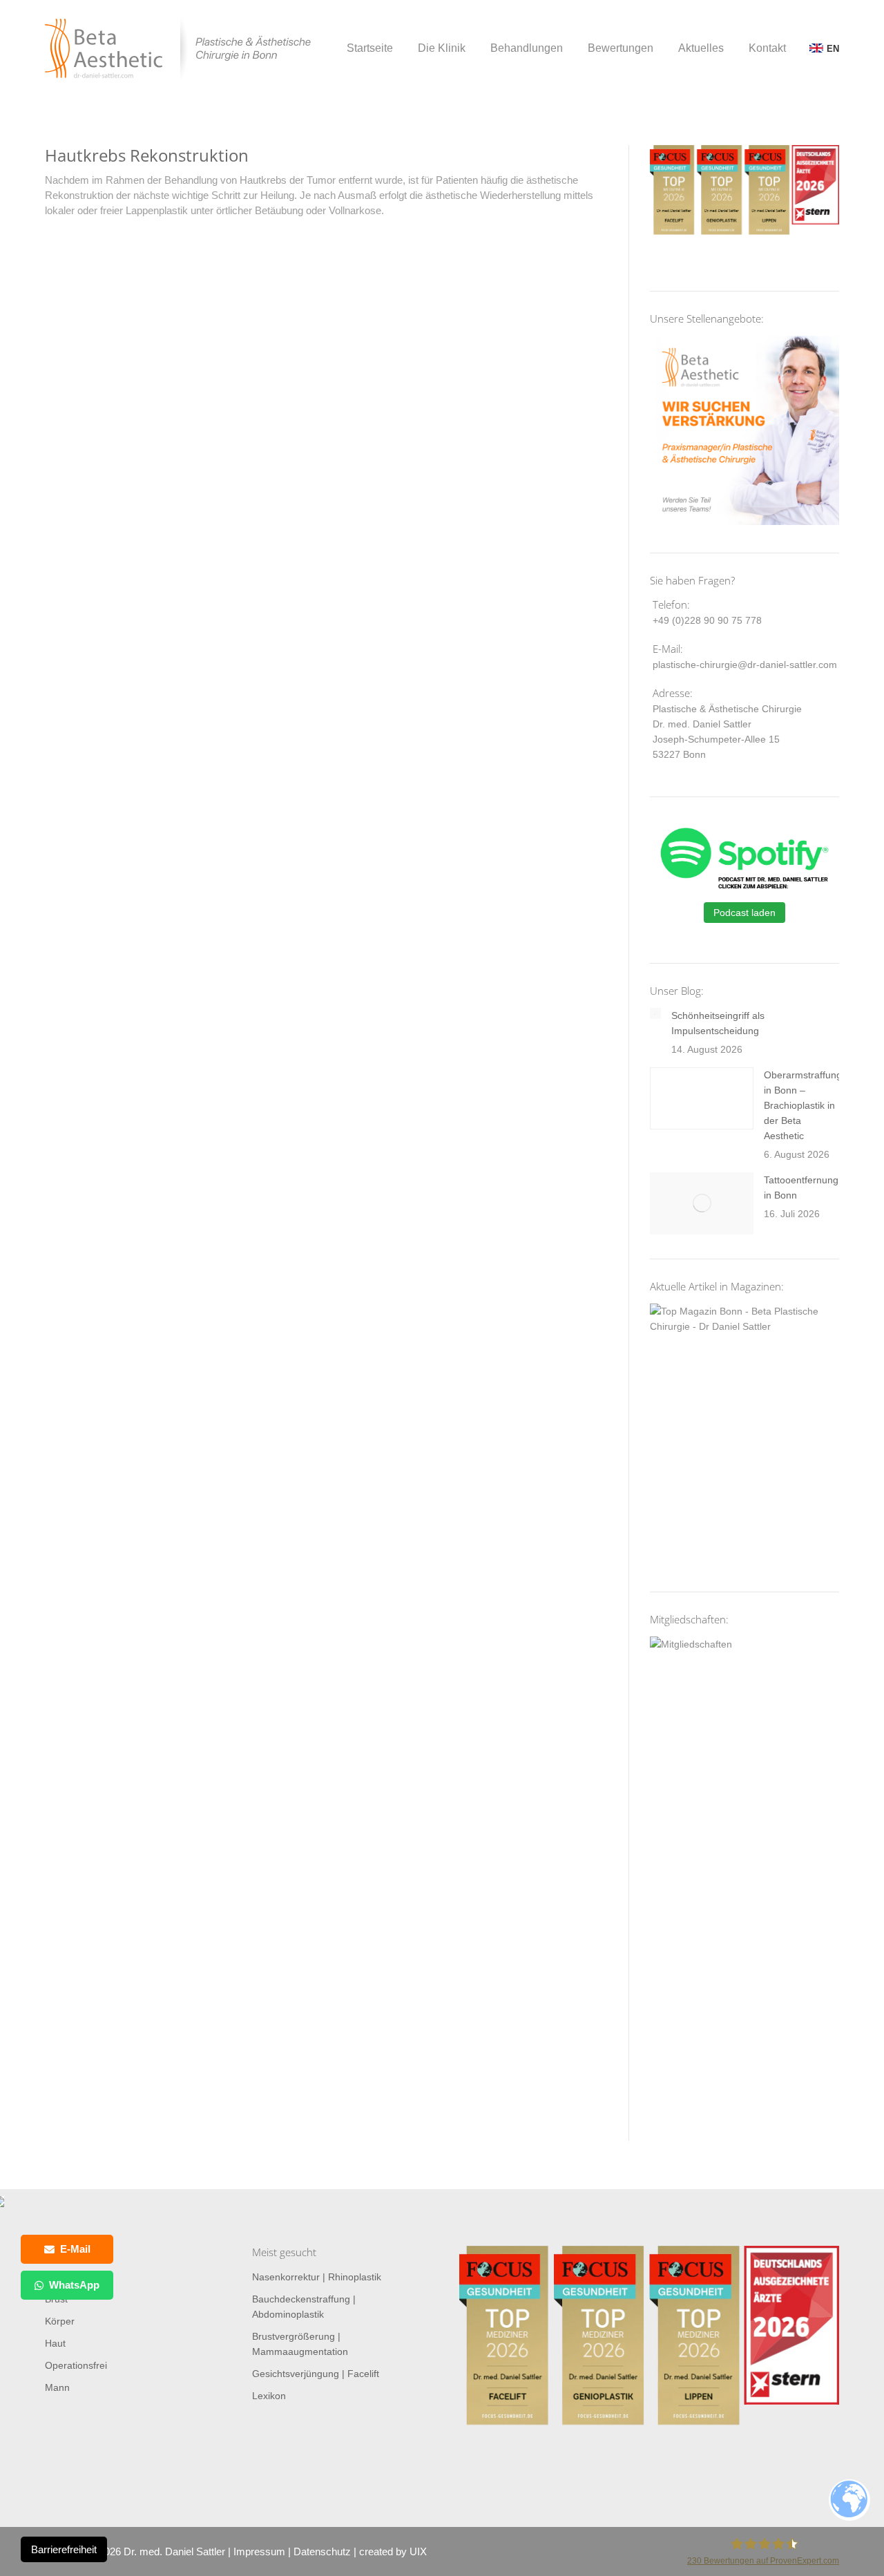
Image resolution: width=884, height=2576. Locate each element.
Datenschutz (322, 2551)
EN (833, 49)
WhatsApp (74, 2285)
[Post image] (655, 1013)
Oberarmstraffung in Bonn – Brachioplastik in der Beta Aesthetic (803, 1105)
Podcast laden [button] (744, 913)
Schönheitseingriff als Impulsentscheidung (718, 1023)
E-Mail (75, 2249)
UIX (418, 2551)
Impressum (259, 2551)
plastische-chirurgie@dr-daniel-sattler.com (745, 665)
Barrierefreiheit (64, 2549)
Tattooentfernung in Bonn (801, 1187)
